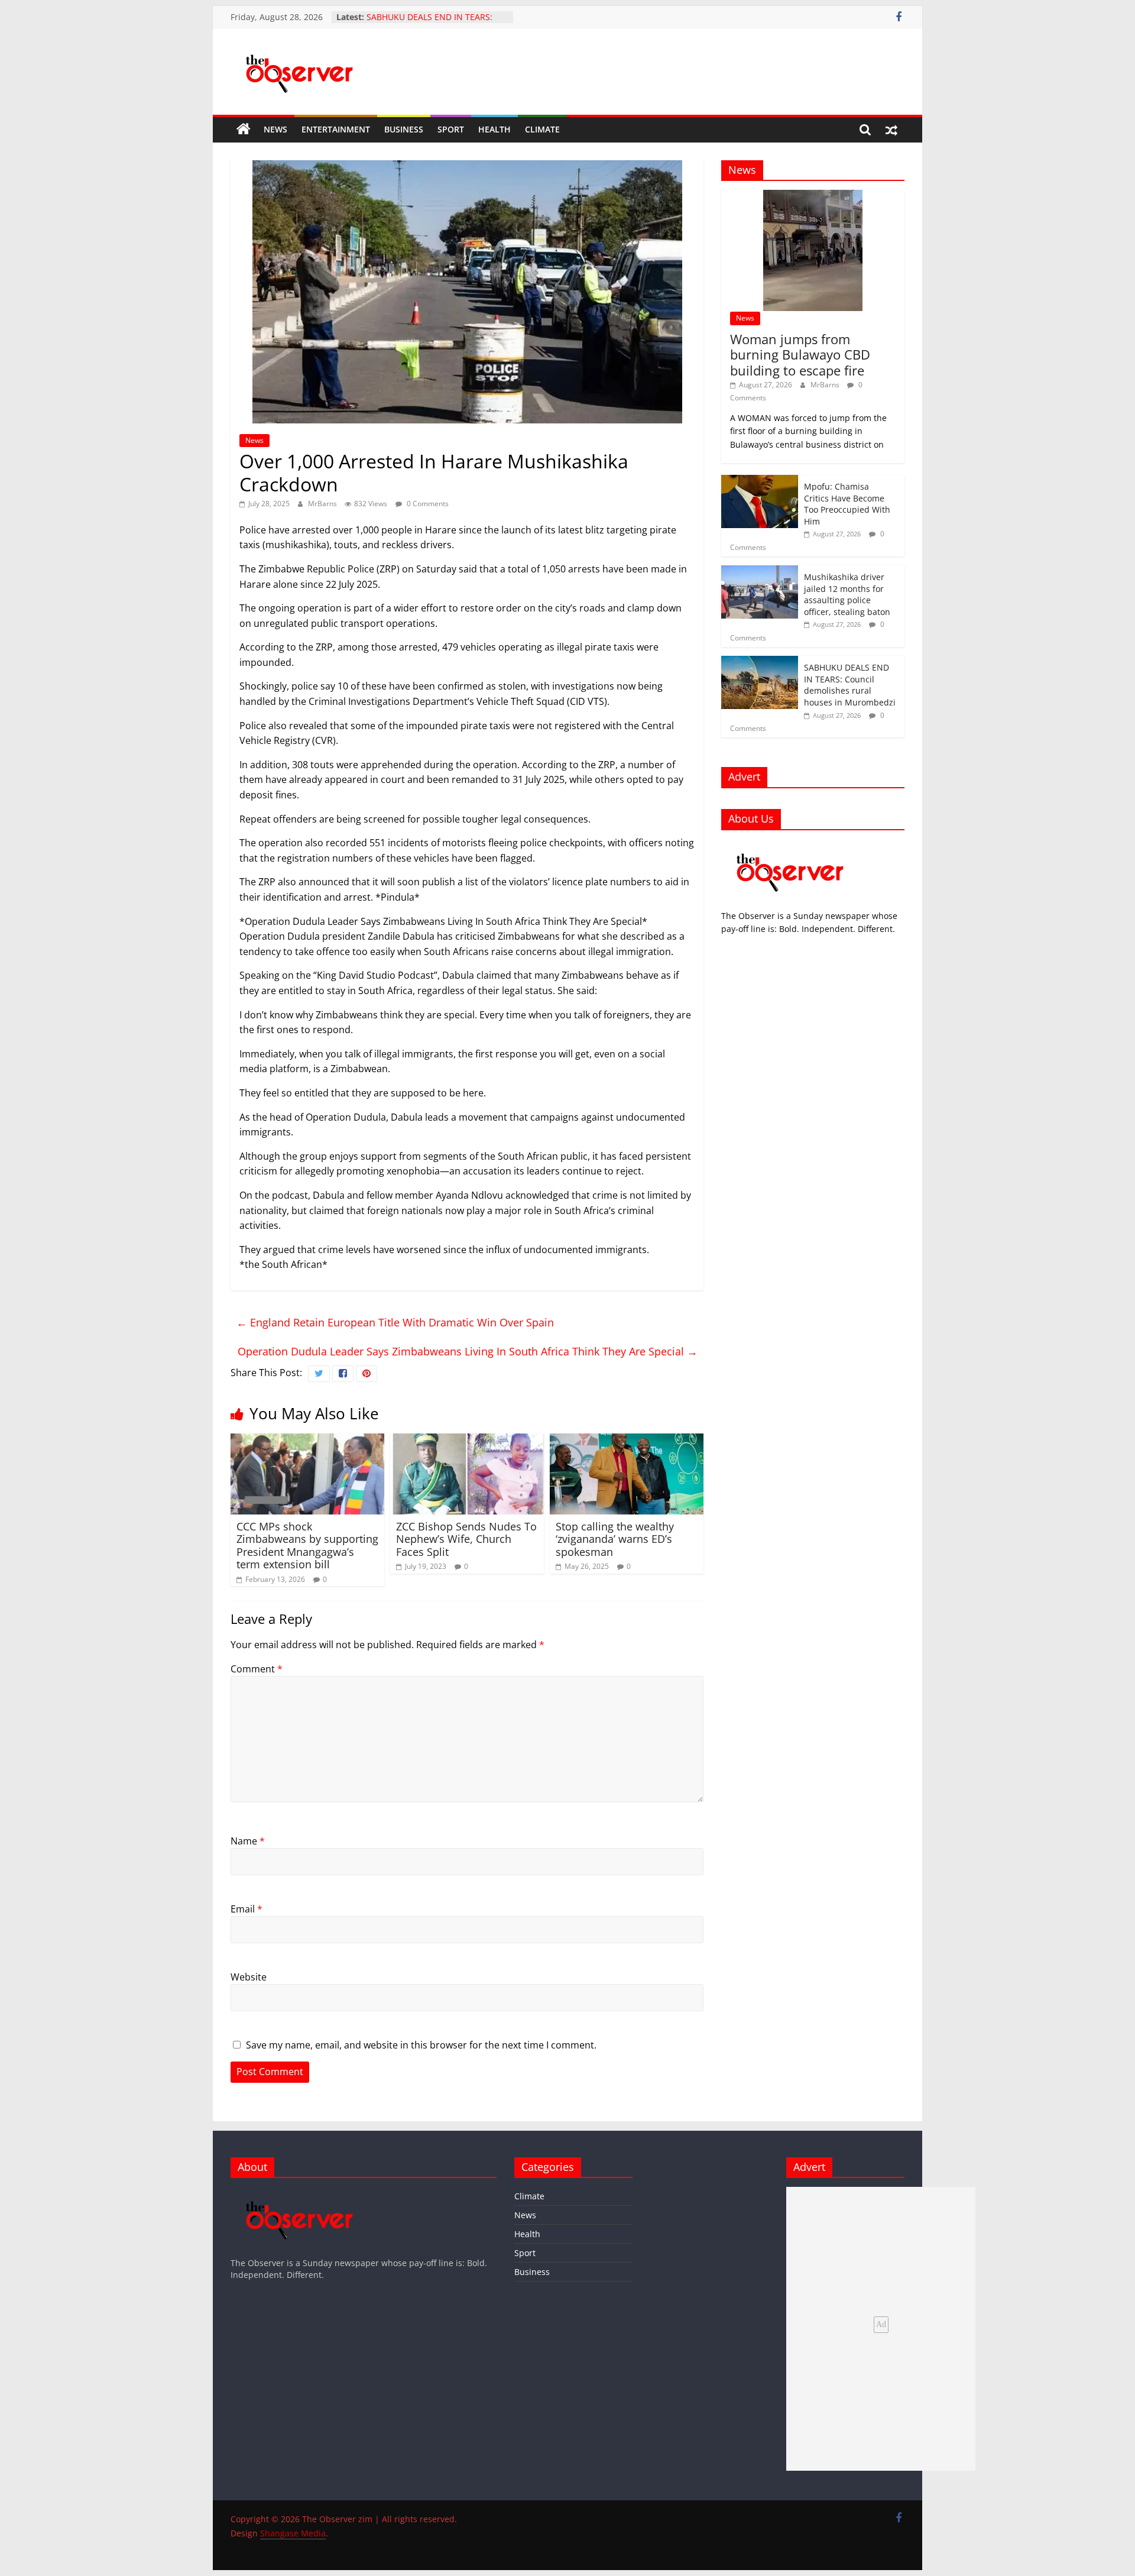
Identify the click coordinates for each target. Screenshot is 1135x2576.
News (275, 129)
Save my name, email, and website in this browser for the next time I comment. (421, 2045)
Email (247, 1909)
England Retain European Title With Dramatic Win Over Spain (395, 1322)
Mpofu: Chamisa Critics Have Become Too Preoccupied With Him (847, 504)
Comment (257, 1669)
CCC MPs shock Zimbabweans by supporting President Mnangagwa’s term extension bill (307, 1546)
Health (494, 129)
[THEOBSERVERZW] (300, 2192)
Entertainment (336, 129)
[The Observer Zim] (244, 130)
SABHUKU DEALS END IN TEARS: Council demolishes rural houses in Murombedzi (850, 685)
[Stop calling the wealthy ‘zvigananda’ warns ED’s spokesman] (627, 1441)
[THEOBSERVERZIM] (790, 845)
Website (249, 1977)
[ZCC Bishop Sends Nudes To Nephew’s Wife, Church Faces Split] (467, 1441)
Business (404, 129)
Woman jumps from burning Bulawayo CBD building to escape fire (800, 355)
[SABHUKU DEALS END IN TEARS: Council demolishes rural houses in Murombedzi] (760, 662)
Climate (542, 129)
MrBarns (323, 504)
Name (248, 1841)
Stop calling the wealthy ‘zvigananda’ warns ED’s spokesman (615, 1539)
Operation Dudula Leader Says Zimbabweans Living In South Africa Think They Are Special (468, 1351)
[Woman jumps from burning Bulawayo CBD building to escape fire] (813, 196)
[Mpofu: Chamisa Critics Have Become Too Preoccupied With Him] (760, 481)
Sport (451, 129)
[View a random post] (891, 130)
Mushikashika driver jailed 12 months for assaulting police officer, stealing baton (847, 594)
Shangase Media (293, 2533)
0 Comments (427, 504)
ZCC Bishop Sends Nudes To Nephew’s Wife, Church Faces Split (466, 1539)
